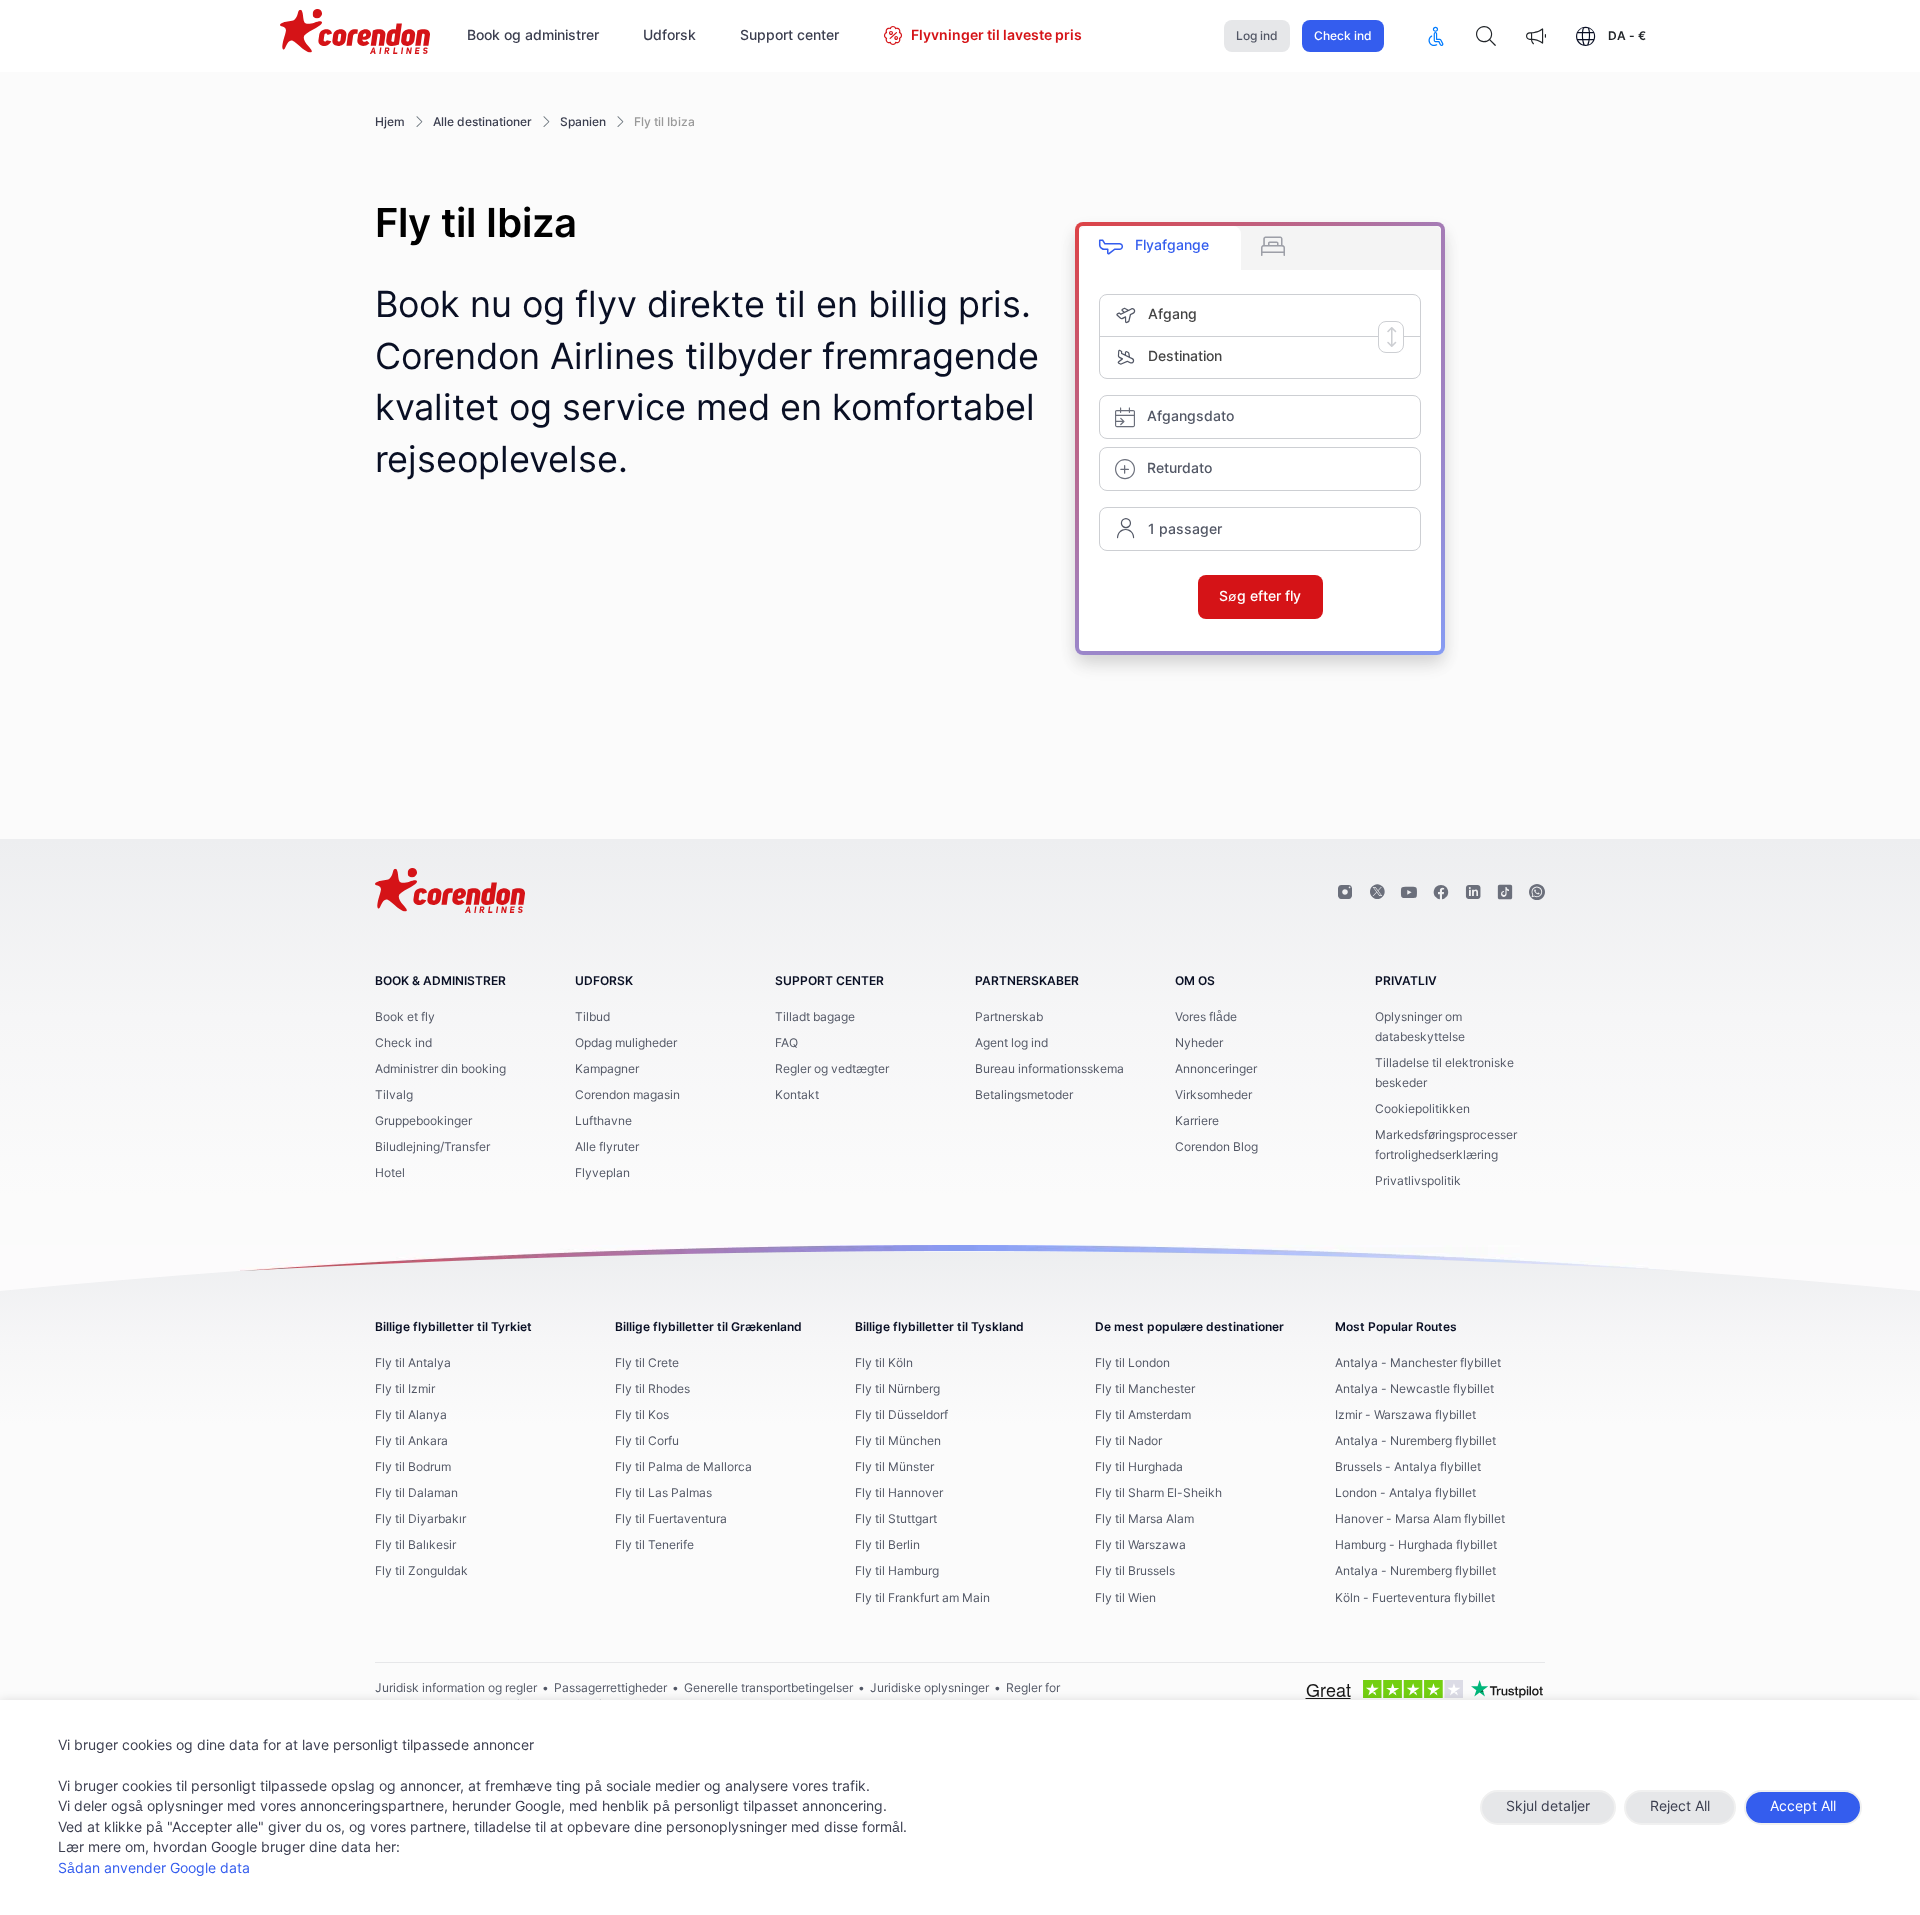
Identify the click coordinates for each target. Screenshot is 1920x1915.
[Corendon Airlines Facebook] (1441, 893)
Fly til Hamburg (897, 1571)
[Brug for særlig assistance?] (1436, 36)
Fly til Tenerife (654, 1545)
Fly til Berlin (887, 1545)
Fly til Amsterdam (1143, 1415)
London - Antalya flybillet (1405, 1493)
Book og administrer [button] (533, 36)
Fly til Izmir (405, 1389)
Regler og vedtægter (832, 1069)
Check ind (1343, 36)
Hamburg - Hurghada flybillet (1416, 1545)
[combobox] (1284, 315)
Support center (789, 36)
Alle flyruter (607, 1147)
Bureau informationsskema (1049, 1069)
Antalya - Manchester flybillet (1418, 1363)
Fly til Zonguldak (421, 1571)
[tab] (1160, 248)
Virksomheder (1213, 1095)
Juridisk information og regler (456, 1688)
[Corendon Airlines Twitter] (1377, 893)
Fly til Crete (647, 1363)
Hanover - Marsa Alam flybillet (1420, 1519)
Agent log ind (1011, 1043)
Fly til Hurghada (1139, 1467)
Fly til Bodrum (413, 1467)
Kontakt (797, 1095)
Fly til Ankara (411, 1441)
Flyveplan (602, 1173)
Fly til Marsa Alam (1144, 1519)
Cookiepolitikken (1422, 1109)
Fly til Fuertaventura (671, 1519)
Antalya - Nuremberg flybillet (1415, 1441)
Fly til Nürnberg (897, 1389)
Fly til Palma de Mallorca (683, 1467)
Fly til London (1132, 1363)
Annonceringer (1216, 1069)
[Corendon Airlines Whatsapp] (1537, 893)
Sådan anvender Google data (154, 1869)
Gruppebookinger (423, 1121)
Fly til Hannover (899, 1493)
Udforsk (669, 36)
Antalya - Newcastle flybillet (1414, 1389)
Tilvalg (394, 1095)
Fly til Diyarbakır (420, 1519)
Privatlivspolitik (1418, 1181)
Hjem (390, 122)
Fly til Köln (884, 1363)
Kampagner (607, 1069)
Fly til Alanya (411, 1415)
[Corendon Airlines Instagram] (1345, 893)
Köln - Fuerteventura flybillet (1415, 1598)
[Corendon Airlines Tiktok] (1505, 893)
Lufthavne (603, 1121)
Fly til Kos (642, 1415)
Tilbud (592, 1017)
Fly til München (898, 1441)
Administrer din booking (440, 1069)
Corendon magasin (627, 1095)
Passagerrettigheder (610, 1688)
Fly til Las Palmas (663, 1493)
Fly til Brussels (1135, 1571)
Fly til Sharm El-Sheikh (1158, 1493)
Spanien (583, 122)
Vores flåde (1206, 1017)
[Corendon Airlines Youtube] (1409, 893)
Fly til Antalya (413, 1363)
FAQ (786, 1043)
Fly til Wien (1125, 1598)
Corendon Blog (1216, 1147)
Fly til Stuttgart (896, 1519)
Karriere (1197, 1121)
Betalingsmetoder (1024, 1095)
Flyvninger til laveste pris (996, 36)
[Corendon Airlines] (355, 34)
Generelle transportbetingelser (768, 1688)
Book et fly (405, 1017)
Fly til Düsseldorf (901, 1415)
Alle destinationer (482, 122)
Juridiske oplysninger (929, 1688)
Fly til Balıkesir (415, 1545)
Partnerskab (1009, 1017)
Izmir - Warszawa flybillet (1405, 1415)
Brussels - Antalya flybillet (1408, 1467)
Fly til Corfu (647, 1441)
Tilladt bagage (815, 1017)
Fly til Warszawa (1140, 1545)
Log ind (1257, 36)
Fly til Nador (1128, 1441)
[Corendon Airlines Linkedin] (1473, 893)
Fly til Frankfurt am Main (922, 1598)
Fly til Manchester (1145, 1389)
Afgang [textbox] (1172, 315)
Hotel (390, 1173)
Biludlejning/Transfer (432, 1147)
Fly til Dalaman (416, 1493)
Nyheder (1199, 1043)
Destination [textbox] (1185, 357)
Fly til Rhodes (652, 1389)
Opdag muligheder (626, 1043)
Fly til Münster (894, 1467)
